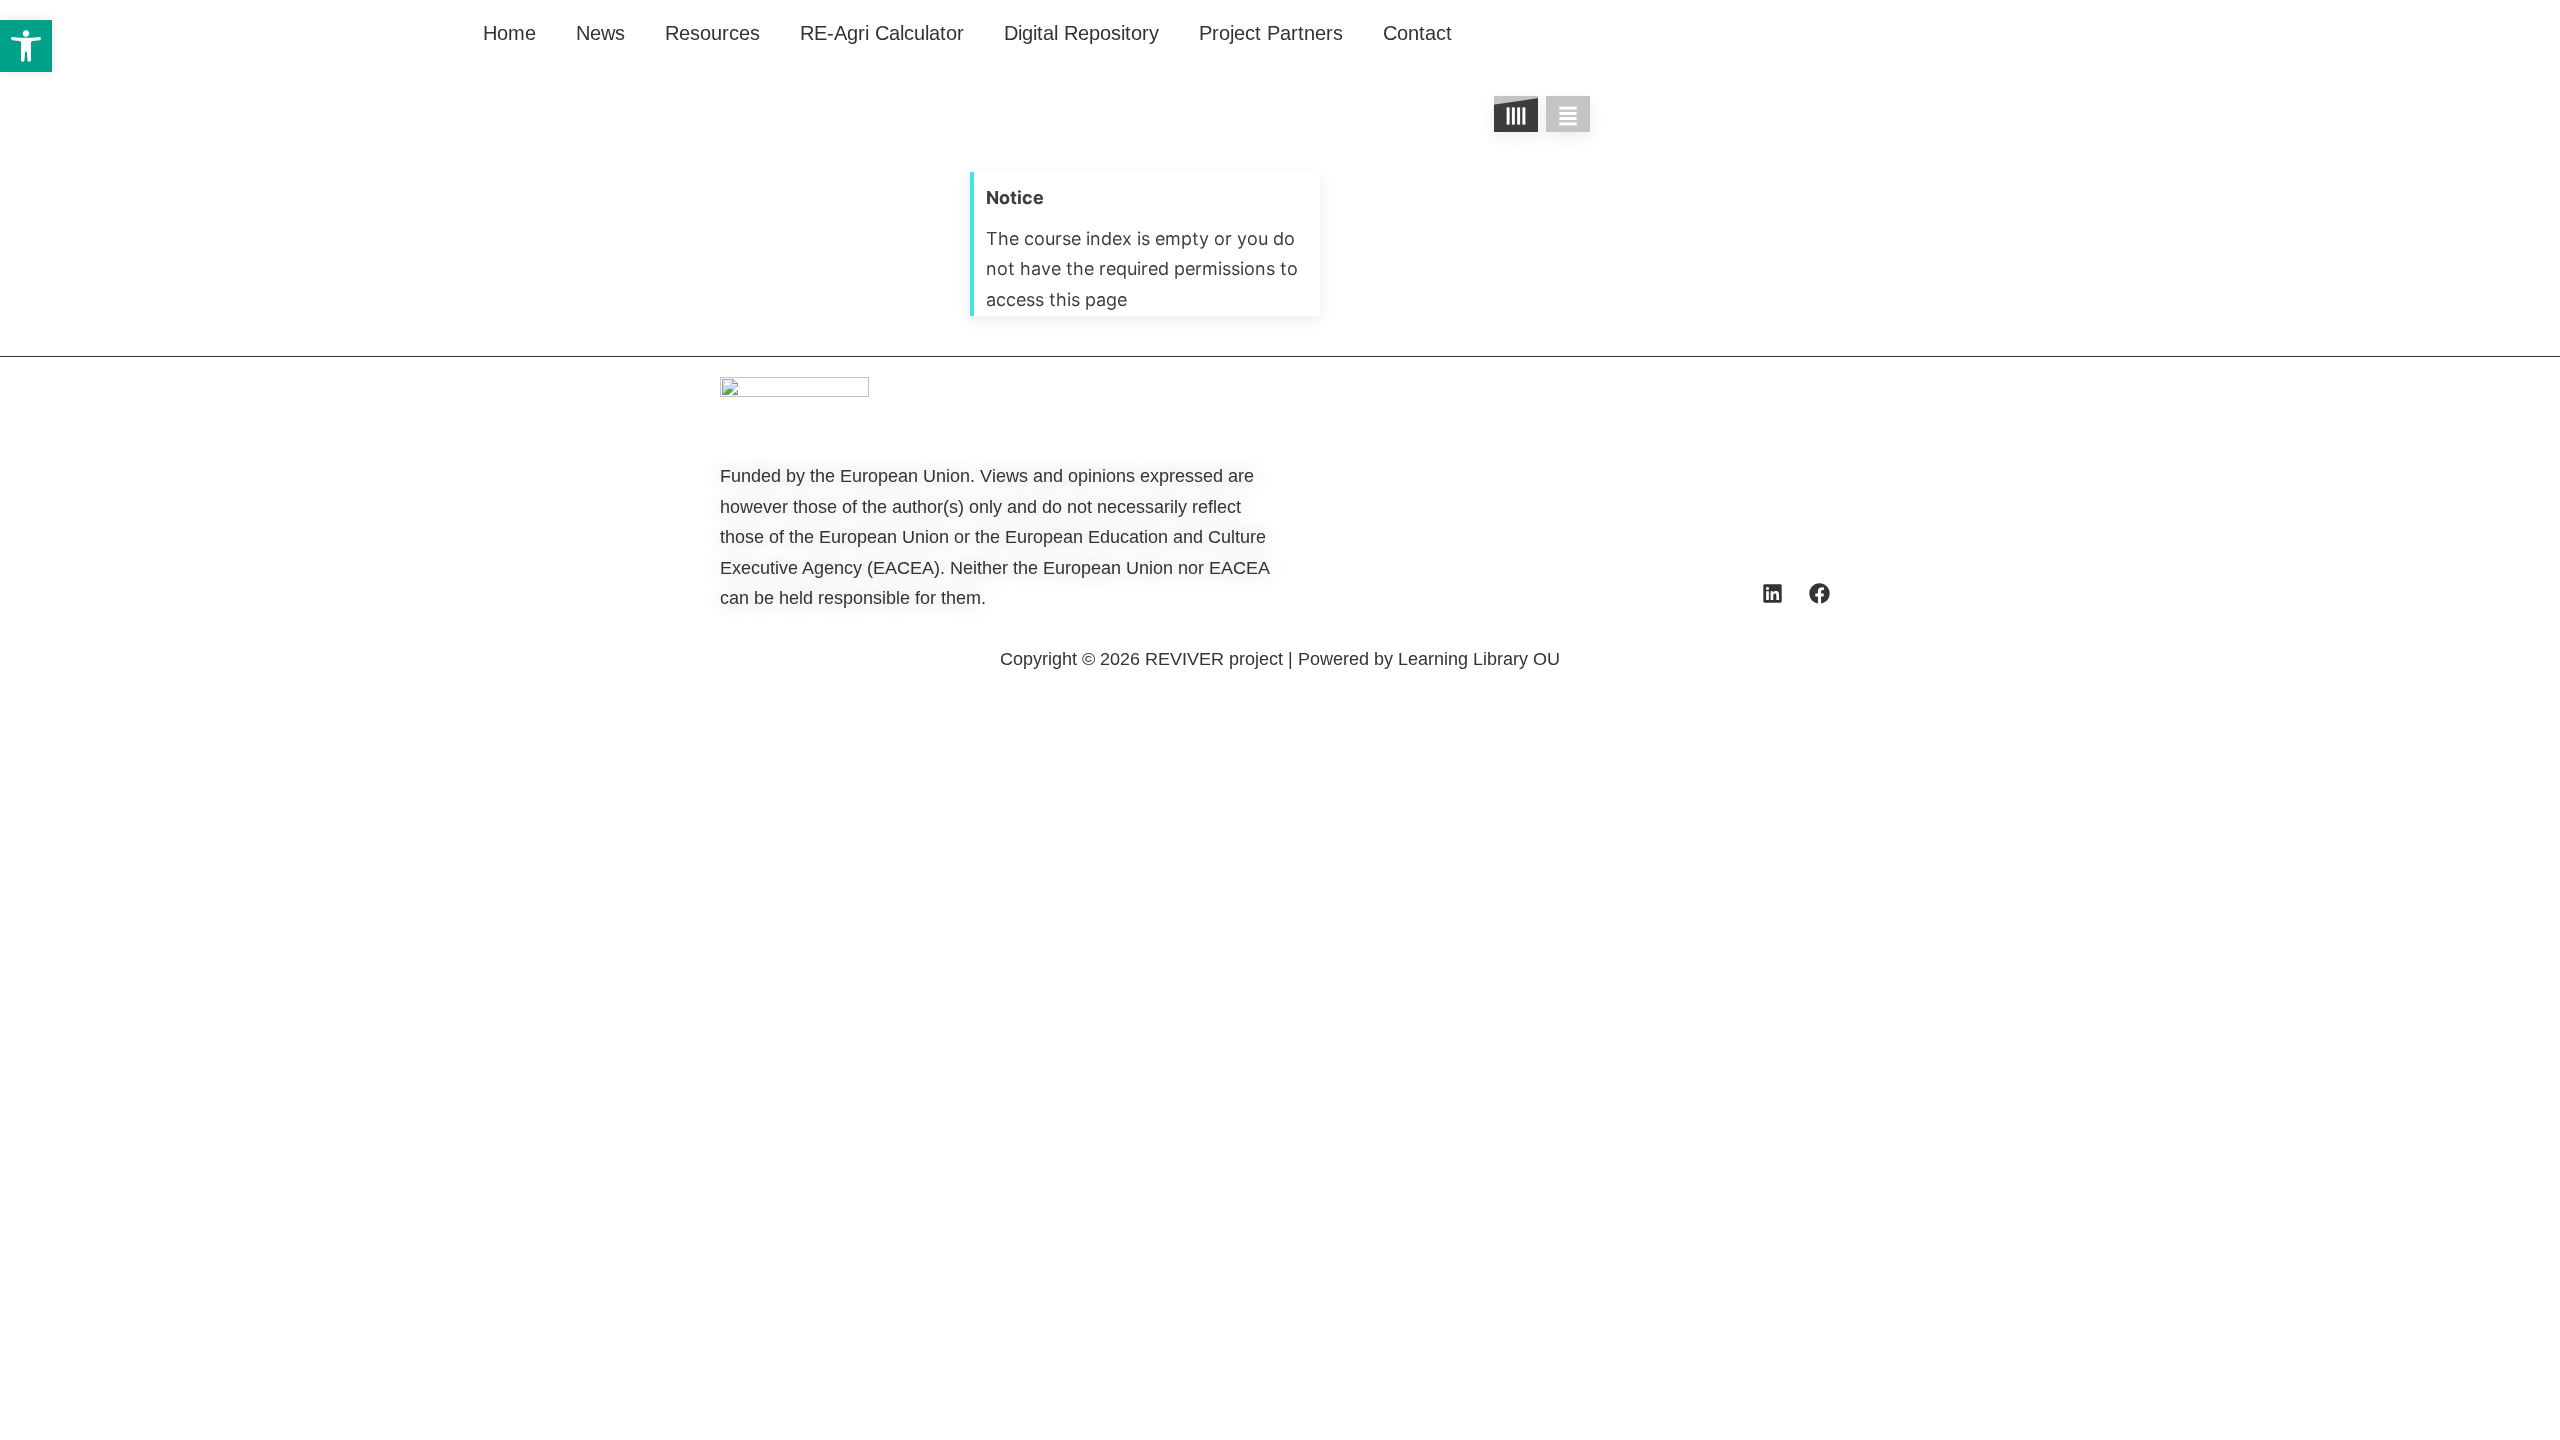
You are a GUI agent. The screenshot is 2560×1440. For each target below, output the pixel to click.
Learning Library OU (1479, 659)
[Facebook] (1819, 593)
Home (509, 33)
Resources (712, 33)
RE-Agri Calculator (882, 33)
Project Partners (1271, 33)
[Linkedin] (1772, 593)
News (600, 33)
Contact (1417, 33)
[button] (26, 46)
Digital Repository (1081, 33)
